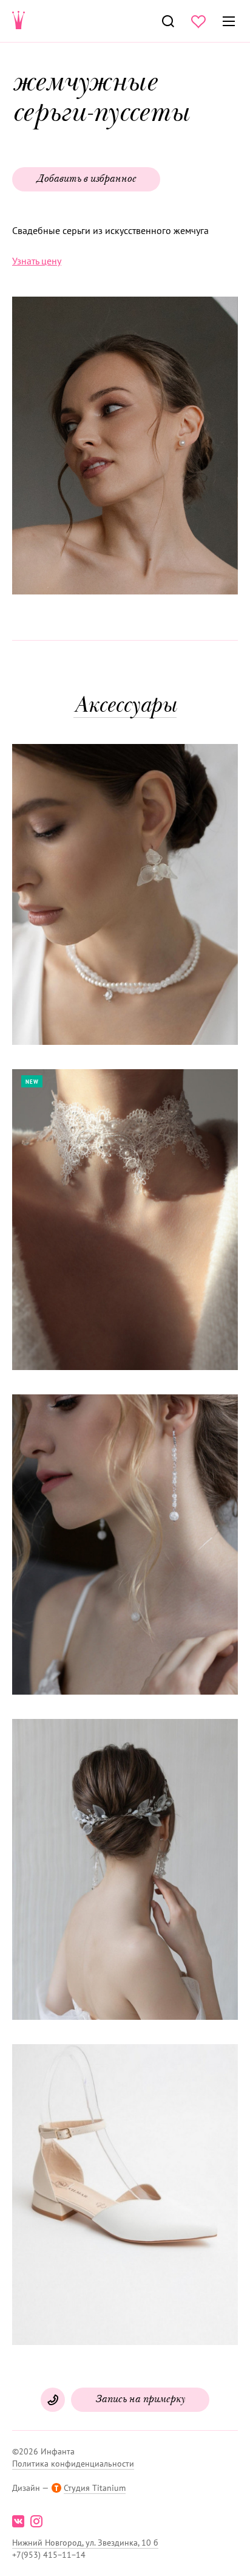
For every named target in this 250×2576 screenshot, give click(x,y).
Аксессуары (125, 707)
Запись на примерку (140, 2400)
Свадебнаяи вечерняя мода (19, 21)
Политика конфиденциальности (73, 2464)
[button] (124, 447)
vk (18, 2521)
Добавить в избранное (86, 179)
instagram (36, 2521)
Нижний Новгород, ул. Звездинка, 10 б (85, 2543)
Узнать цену (37, 261)
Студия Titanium (95, 2488)
